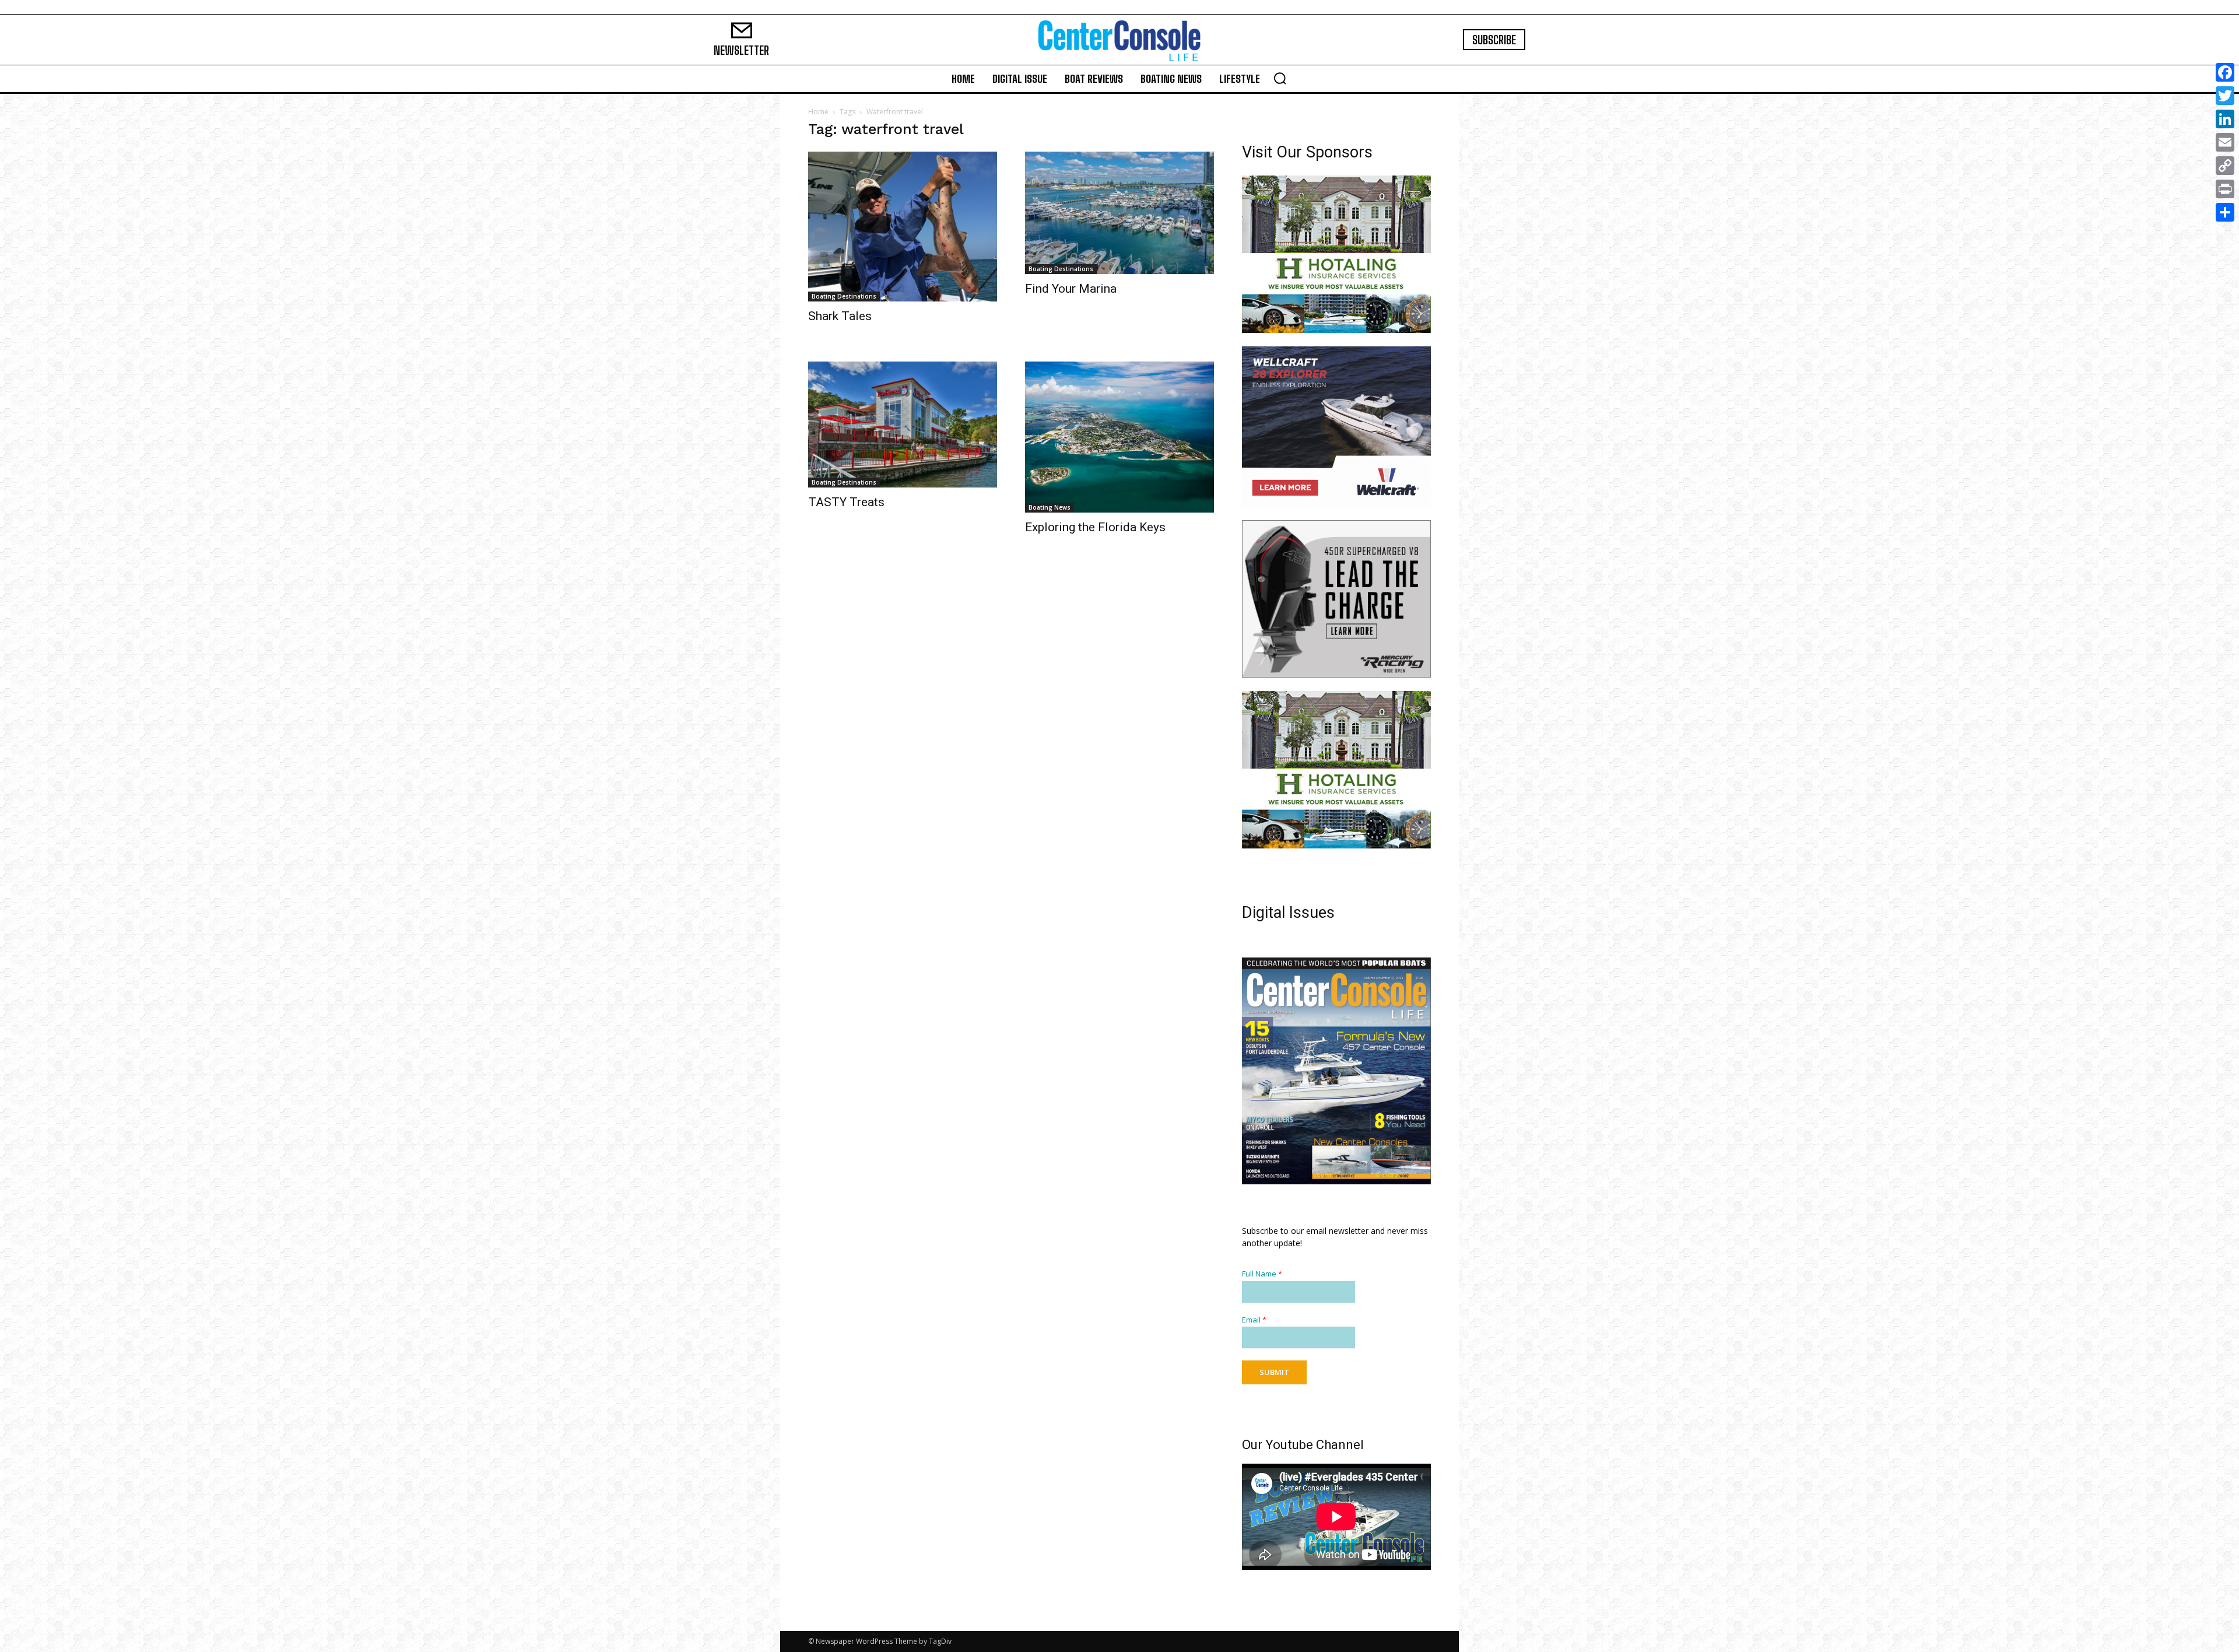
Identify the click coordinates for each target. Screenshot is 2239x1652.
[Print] (2225, 189)
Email (1254, 1319)
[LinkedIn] (2225, 119)
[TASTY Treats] (903, 425)
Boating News (1050, 507)
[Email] (2225, 142)
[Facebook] (2225, 72)
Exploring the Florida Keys (1095, 527)
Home (818, 112)
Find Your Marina (1071, 289)
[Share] (2225, 212)
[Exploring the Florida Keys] (1119, 437)
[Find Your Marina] (1119, 213)
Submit (1274, 1372)
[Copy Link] (2225, 166)
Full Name (1262, 1273)
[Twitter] (2225, 96)
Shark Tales (840, 316)
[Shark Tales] (903, 227)
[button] (1280, 78)
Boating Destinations (844, 296)
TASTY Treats (846, 502)
